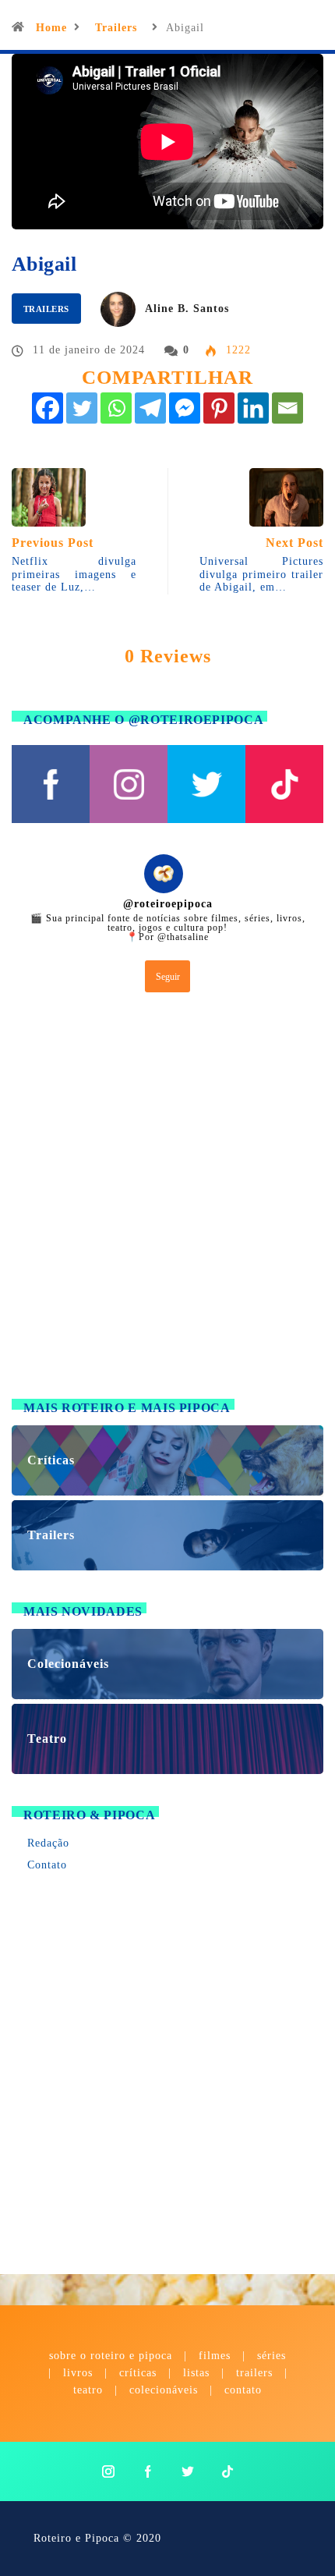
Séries (272, 2356)
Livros (78, 2373)
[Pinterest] (219, 408)
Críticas (138, 2373)
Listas (196, 2373)
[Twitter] (82, 408)
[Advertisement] (167, 1199)
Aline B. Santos (187, 309)
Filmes (215, 2356)
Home (51, 28)
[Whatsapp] (116, 408)
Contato (47, 1865)
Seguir (168, 977)
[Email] (287, 408)
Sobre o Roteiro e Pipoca (111, 2356)
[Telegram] (150, 408)
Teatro (88, 2390)
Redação (48, 1843)
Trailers (116, 28)
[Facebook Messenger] (185, 408)
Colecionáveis (164, 2390)
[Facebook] (48, 408)
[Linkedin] (253, 408)
